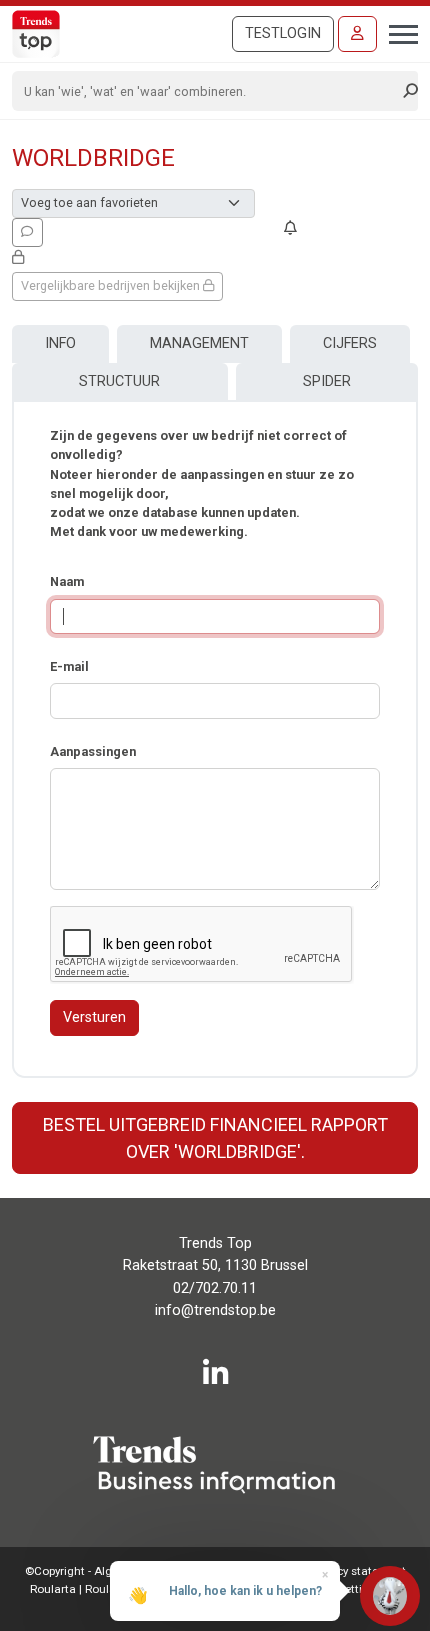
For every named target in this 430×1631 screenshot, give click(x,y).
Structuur (119, 381)
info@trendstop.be (215, 1310)
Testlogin (283, 33)
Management (199, 343)
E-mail (69, 666)
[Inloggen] (357, 34)
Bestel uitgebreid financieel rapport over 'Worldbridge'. (215, 1138)
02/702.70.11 (215, 1288)
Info (60, 343)
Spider (327, 381)
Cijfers (350, 343)
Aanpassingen (93, 751)
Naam (67, 581)
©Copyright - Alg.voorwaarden (105, 1571)
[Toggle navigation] (397, 32)
